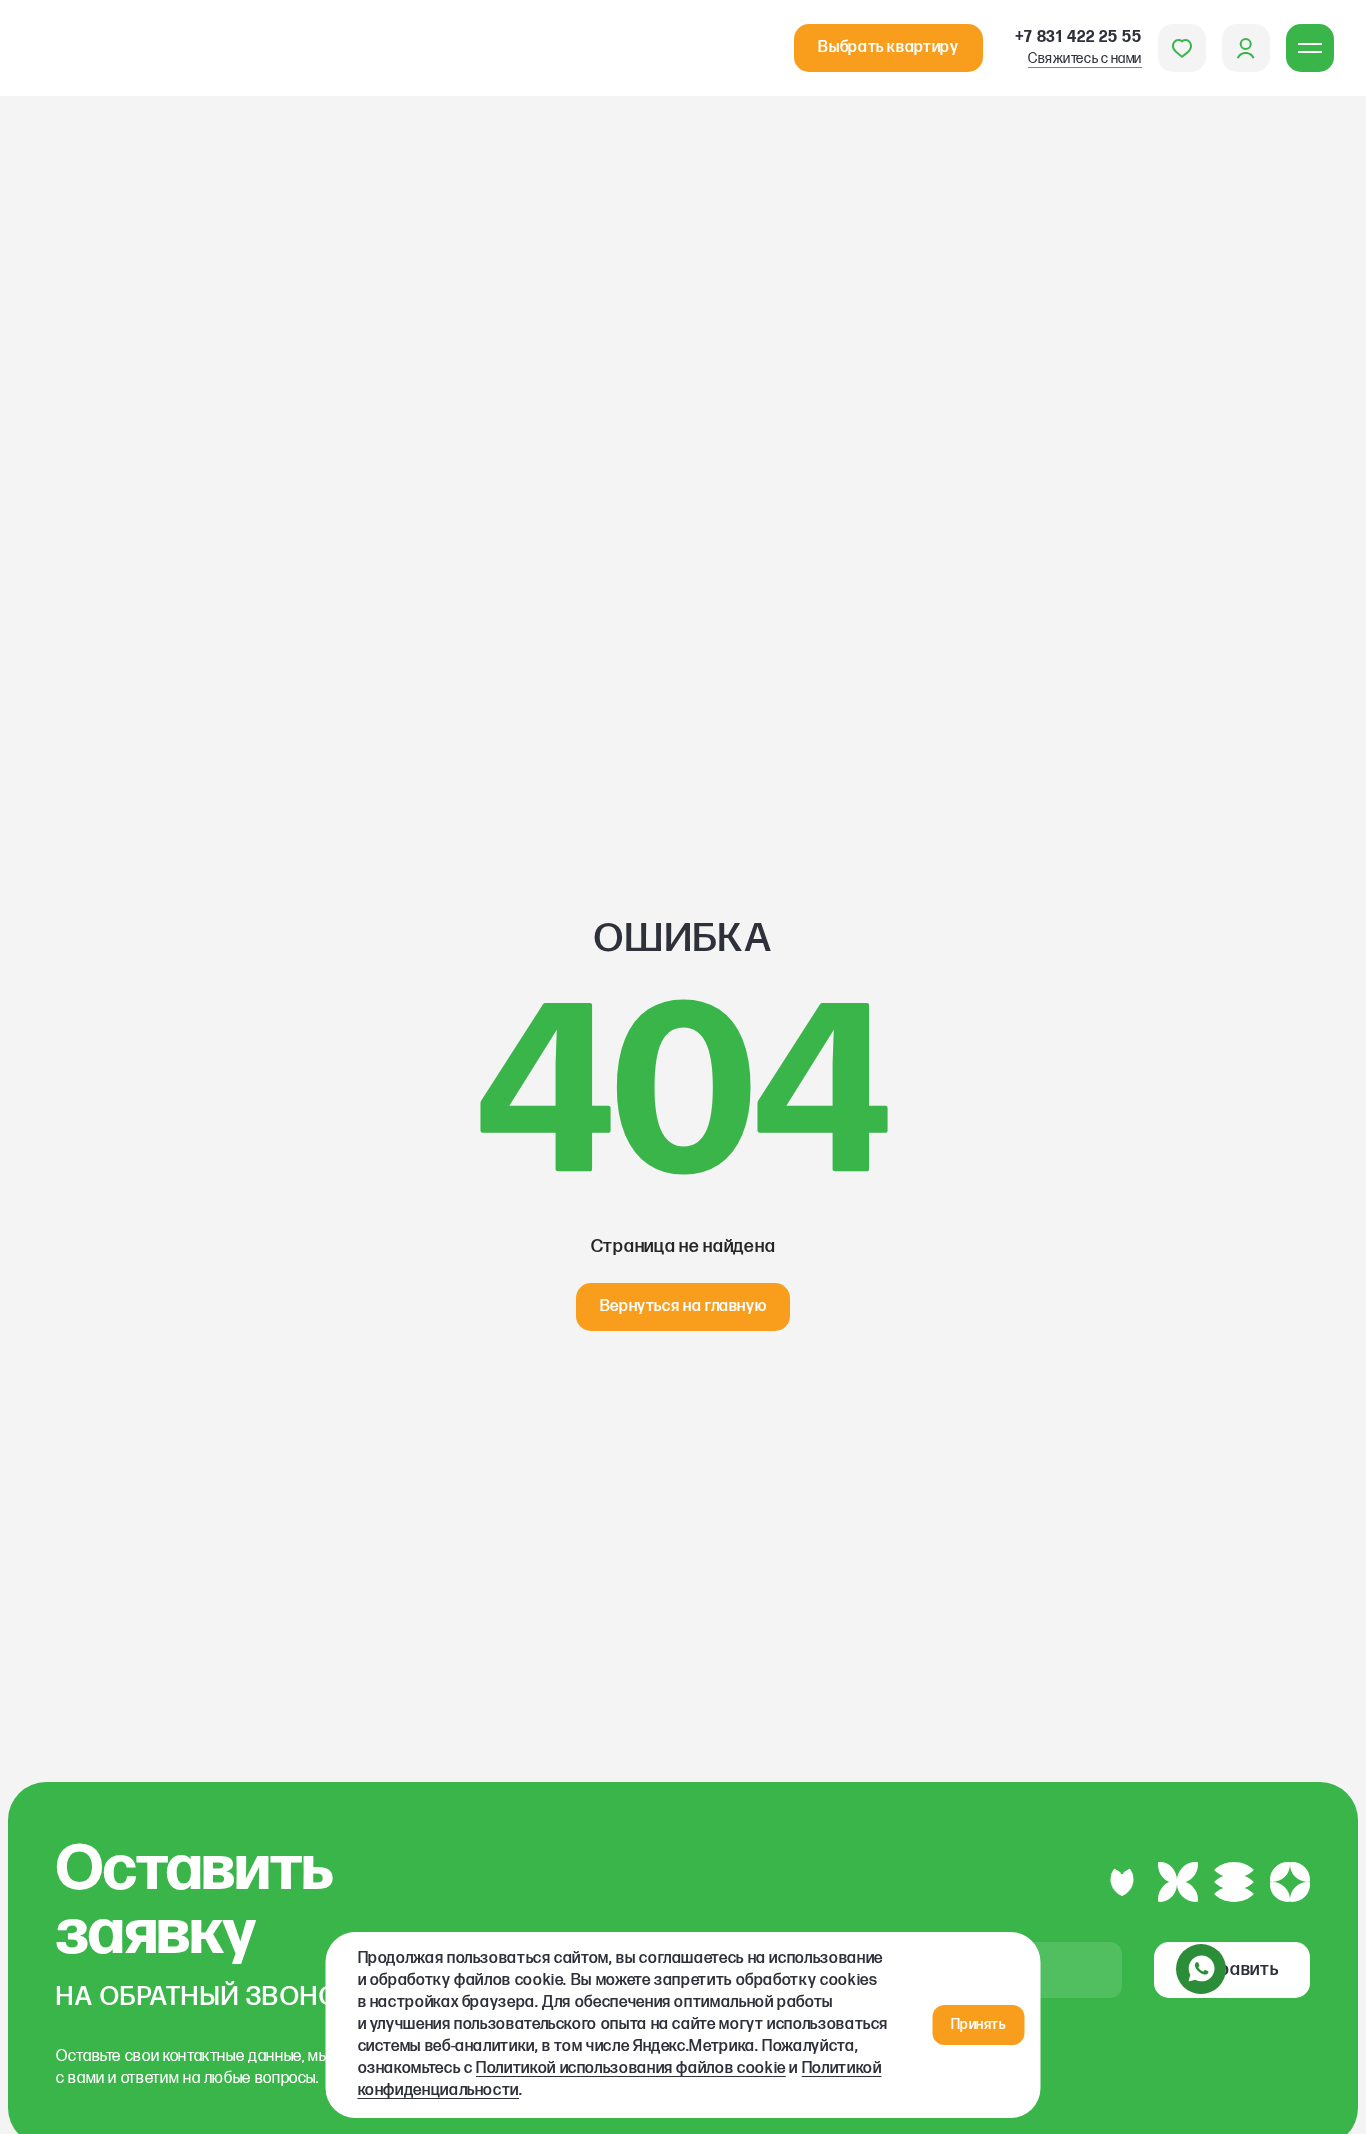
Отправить (1232, 1969)
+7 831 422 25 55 (1078, 47)
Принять (979, 2024)
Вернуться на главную (683, 1306)
